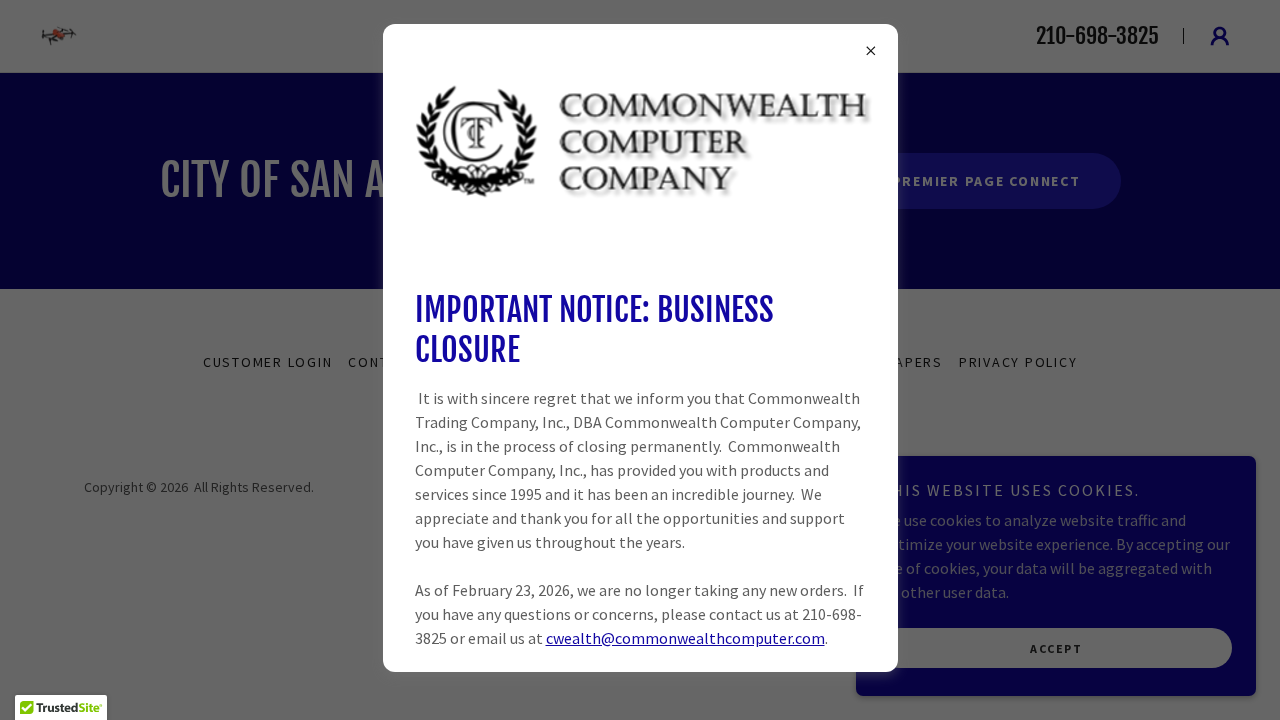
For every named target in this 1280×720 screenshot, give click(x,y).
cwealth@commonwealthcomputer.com (685, 638)
